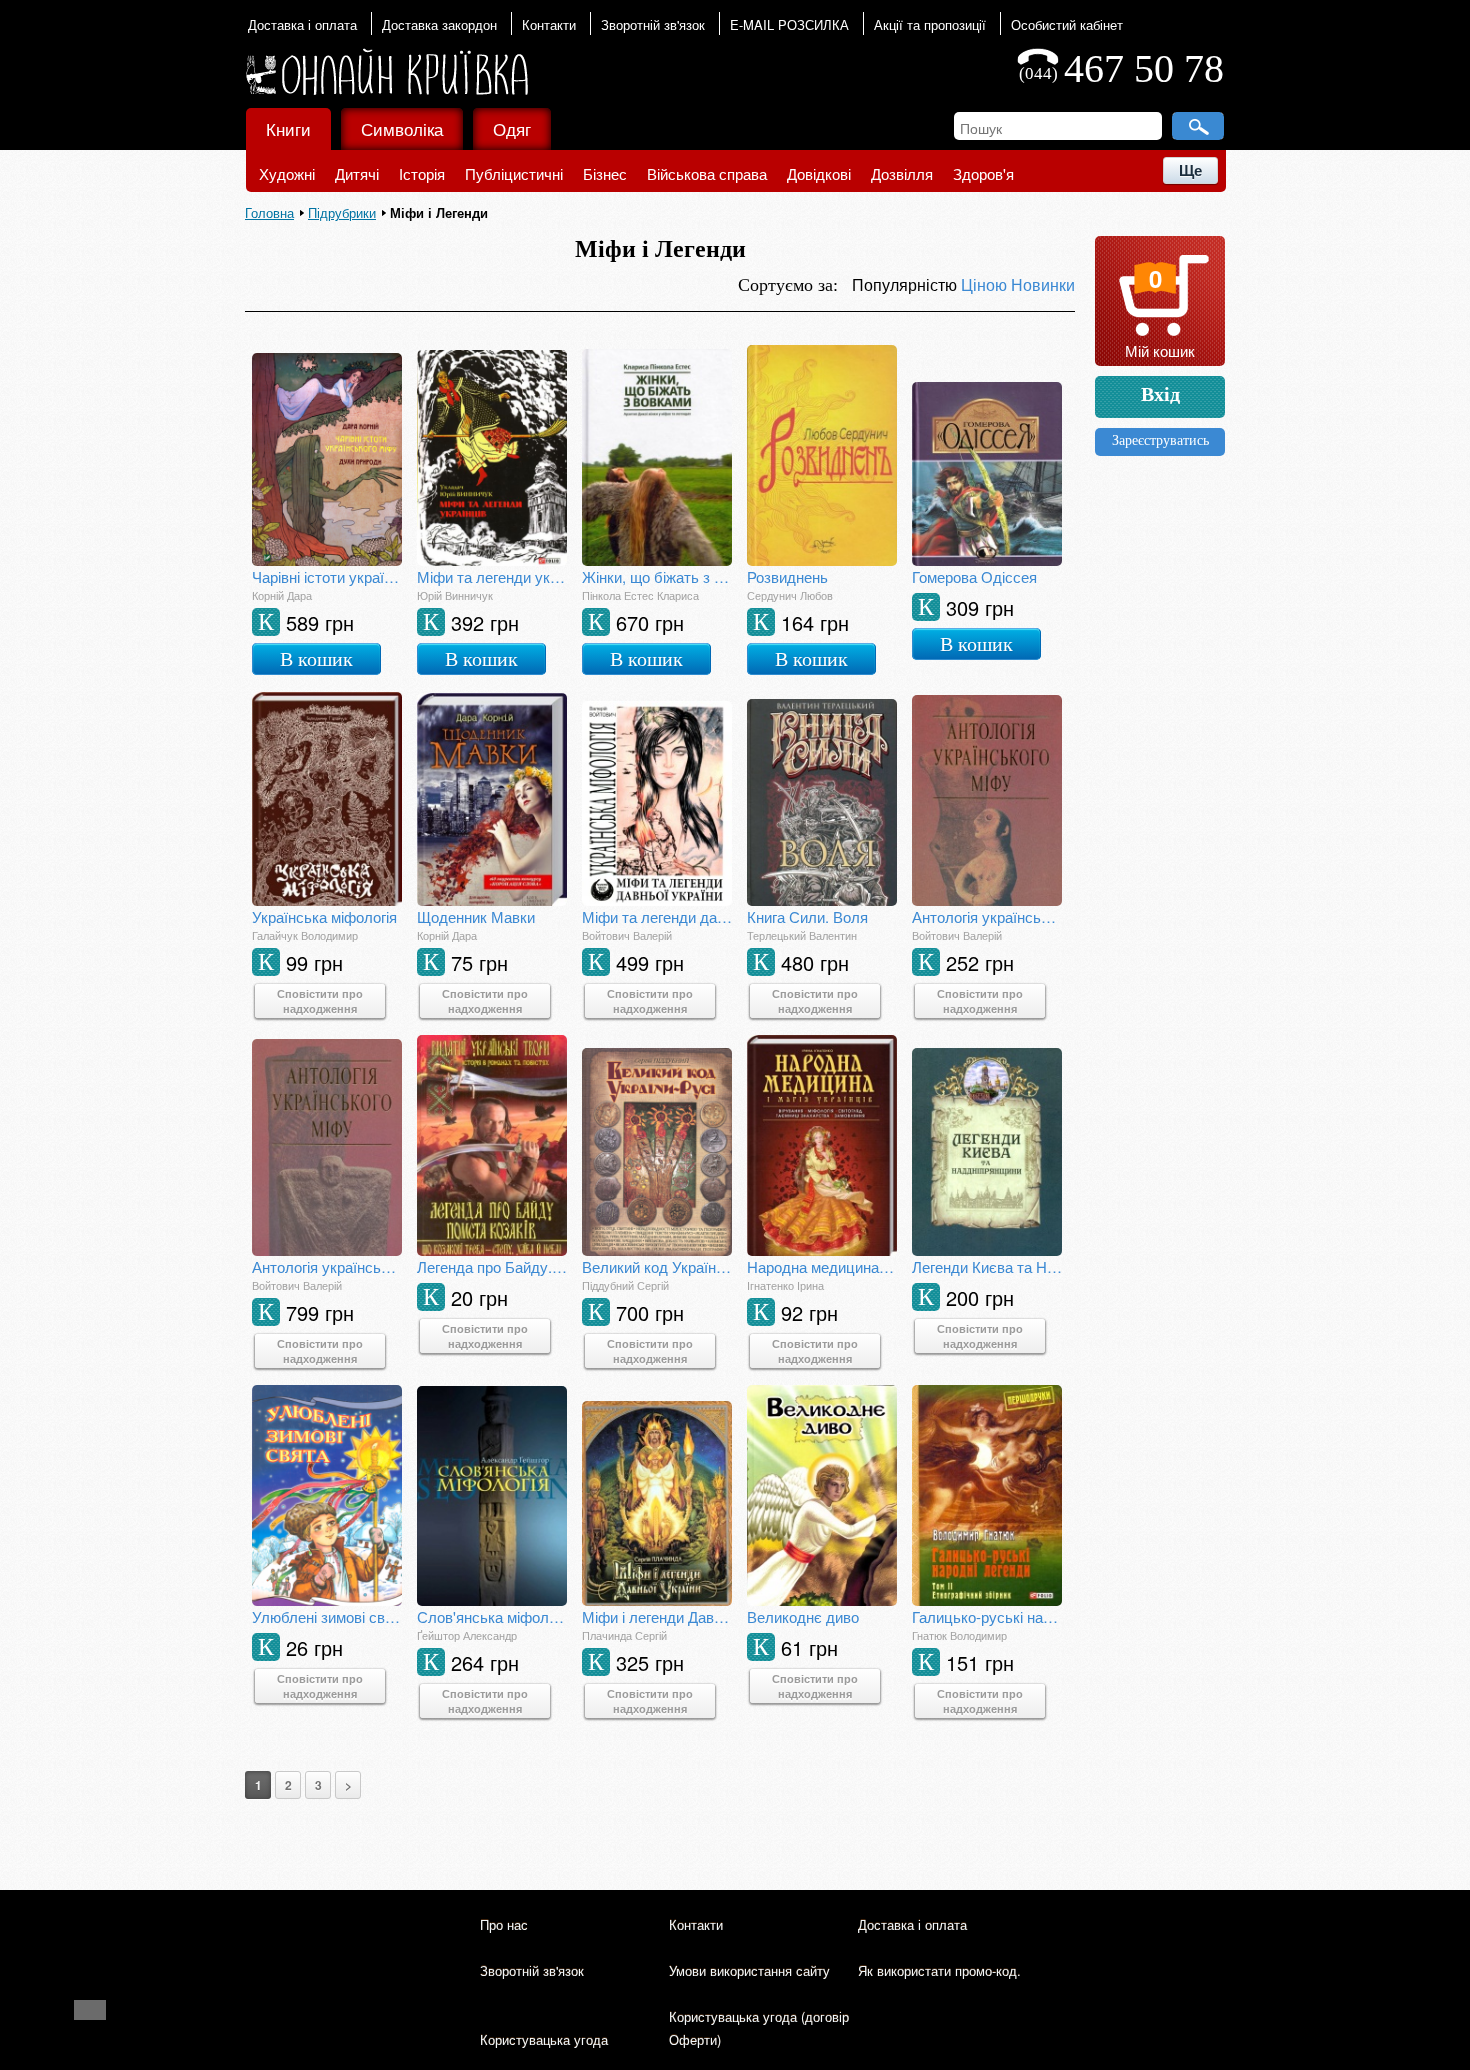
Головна (269, 212)
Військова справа (707, 173)
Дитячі (357, 173)
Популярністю (906, 284)
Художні (287, 173)
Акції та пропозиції (930, 24)
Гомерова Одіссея (974, 576)
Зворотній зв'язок (653, 24)
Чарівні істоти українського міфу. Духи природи (327, 576)
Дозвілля (902, 173)
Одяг (512, 128)
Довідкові (819, 173)
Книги (288, 128)
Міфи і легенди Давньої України (657, 1616)
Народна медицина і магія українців (822, 1266)
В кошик (316, 659)
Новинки (1043, 284)
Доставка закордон (439, 24)
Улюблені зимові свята (327, 1616)
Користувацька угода (544, 2039)
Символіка (402, 128)
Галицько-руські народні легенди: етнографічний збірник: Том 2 (987, 1616)
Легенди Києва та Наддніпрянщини (987, 1266)
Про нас (504, 1924)
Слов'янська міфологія (492, 1616)
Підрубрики (342, 212)
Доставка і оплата (302, 24)
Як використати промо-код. (939, 1970)
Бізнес (605, 173)
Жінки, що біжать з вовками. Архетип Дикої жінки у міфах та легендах (657, 576)
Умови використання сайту (749, 1970)
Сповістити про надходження (320, 1001)
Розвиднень (787, 576)
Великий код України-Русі (657, 1266)
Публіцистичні (514, 173)
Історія (422, 173)
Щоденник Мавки (476, 916)
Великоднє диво (803, 1616)
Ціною (986, 284)
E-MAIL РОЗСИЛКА (789, 24)
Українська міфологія (324, 916)
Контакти (549, 24)
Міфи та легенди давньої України (657, 916)
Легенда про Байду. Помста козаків (492, 1266)
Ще (1190, 170)
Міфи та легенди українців (492, 576)
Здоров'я (983, 173)
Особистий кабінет (1067, 24)
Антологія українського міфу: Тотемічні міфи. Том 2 (327, 1266)
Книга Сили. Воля (807, 916)
